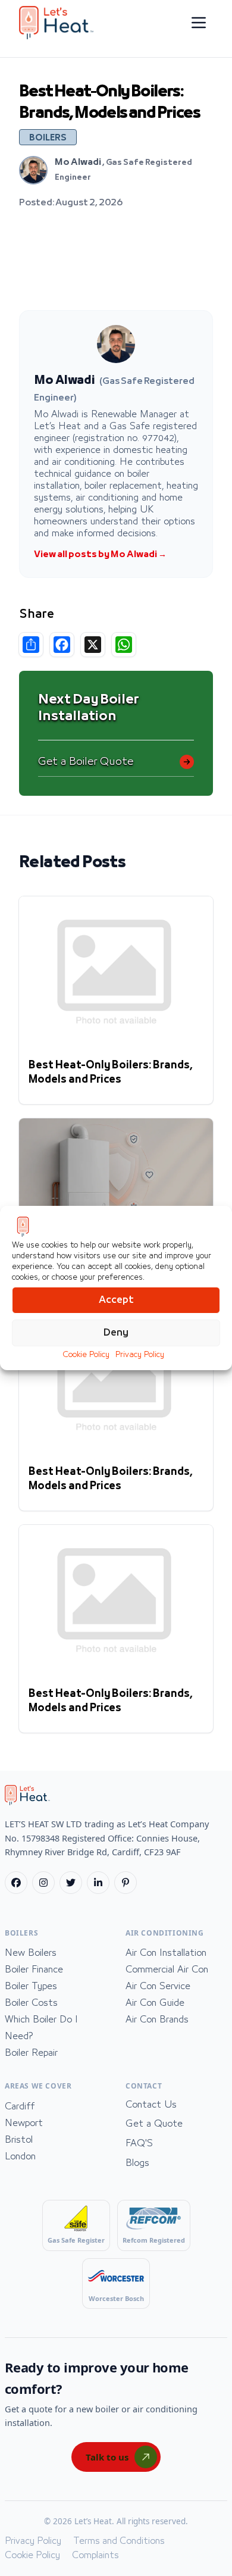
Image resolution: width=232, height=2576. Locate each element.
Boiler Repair (31, 2053)
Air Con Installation (166, 1953)
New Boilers (31, 1953)
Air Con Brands (157, 2019)
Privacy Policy (140, 1355)
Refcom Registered (154, 2240)
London (20, 2156)
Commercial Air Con (167, 1969)
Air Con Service (158, 1986)
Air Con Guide (155, 2003)
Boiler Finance (34, 1969)
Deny (116, 1333)
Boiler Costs (31, 2003)
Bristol (19, 2140)
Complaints (95, 2555)
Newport (24, 2123)
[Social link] (16, 1883)
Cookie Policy (86, 1355)
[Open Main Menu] (199, 23)
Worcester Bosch (116, 2298)
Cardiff (20, 2106)
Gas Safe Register (76, 2240)
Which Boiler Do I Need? (41, 2028)
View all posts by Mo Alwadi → (100, 555)
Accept (116, 1300)
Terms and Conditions (119, 2541)
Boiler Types (31, 1986)
